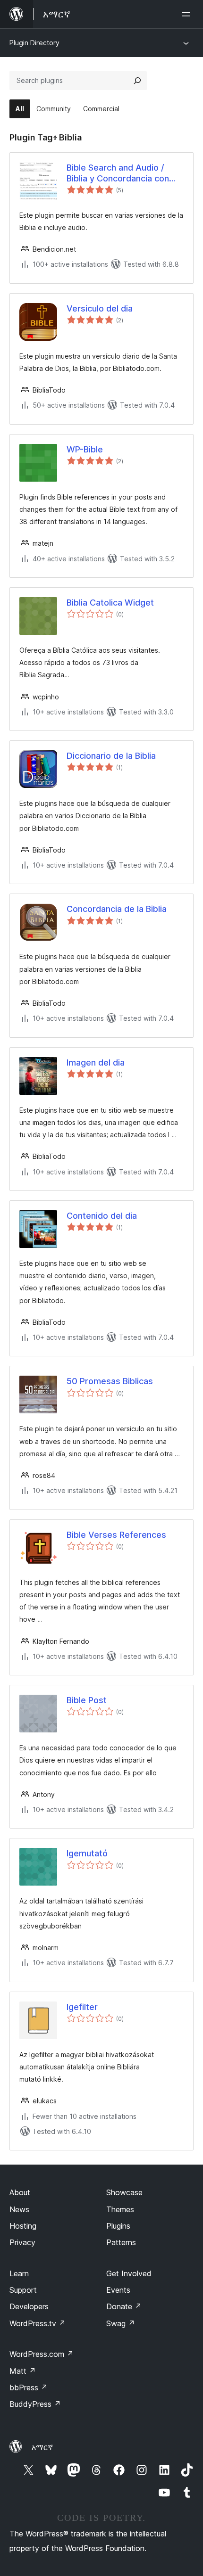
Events (118, 2290)
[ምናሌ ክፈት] (188, 14)
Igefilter (82, 2007)
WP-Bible (85, 449)
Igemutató (87, 1853)
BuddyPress (35, 2404)
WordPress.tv (38, 2323)
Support (23, 2290)
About (20, 2192)
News (19, 2209)
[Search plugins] (137, 81)
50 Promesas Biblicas (110, 1381)
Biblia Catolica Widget (110, 603)
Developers (29, 2306)
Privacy (22, 2242)
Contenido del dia (102, 1216)
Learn (19, 2273)
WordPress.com (42, 2354)
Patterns (121, 2242)
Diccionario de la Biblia (111, 756)
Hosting (23, 2226)
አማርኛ (42, 2447)
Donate (124, 2306)
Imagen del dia (96, 1062)
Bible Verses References (116, 1535)
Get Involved (129, 2273)
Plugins (118, 2226)
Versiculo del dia (100, 308)
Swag (121, 2323)
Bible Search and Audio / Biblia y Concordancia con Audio (118, 173)
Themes (120, 2209)
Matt (23, 2371)
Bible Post (87, 1700)
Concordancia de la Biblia (117, 909)
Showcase (124, 2192)
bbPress (29, 2387)
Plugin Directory (34, 43)
